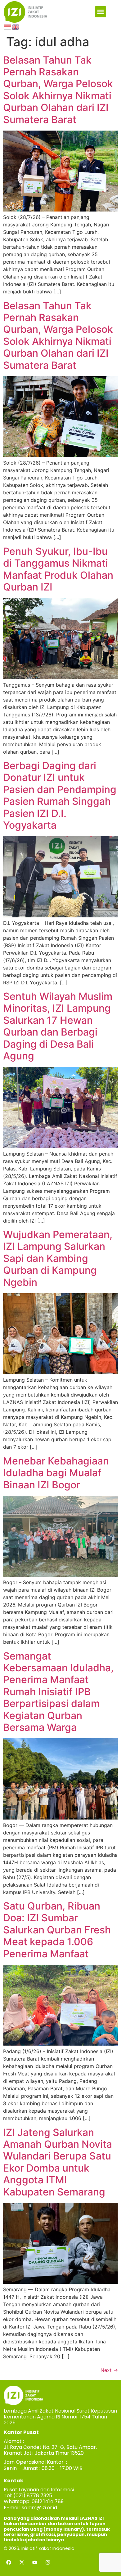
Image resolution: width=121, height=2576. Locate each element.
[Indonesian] (8, 26)
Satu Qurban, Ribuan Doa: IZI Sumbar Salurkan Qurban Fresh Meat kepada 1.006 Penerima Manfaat (57, 1930)
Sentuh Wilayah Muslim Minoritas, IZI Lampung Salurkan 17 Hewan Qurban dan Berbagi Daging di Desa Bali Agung (58, 1026)
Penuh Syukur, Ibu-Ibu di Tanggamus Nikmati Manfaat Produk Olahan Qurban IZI (58, 569)
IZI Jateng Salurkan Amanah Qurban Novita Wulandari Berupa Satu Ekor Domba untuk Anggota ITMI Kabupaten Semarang (58, 2162)
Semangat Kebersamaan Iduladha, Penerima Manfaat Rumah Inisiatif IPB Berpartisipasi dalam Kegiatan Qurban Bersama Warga (58, 1692)
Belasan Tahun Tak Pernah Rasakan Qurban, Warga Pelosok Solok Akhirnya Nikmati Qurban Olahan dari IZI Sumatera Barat (58, 90)
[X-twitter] (22, 2562)
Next (109, 2370)
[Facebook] (9, 2562)
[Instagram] (48, 2562)
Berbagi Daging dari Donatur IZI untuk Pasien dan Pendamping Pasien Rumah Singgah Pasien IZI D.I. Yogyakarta (60, 795)
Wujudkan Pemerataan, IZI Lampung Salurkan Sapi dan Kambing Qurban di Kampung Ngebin (58, 1258)
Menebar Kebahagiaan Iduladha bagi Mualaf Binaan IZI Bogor (56, 1473)
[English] (16, 26)
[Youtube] (35, 2562)
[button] (101, 12)
